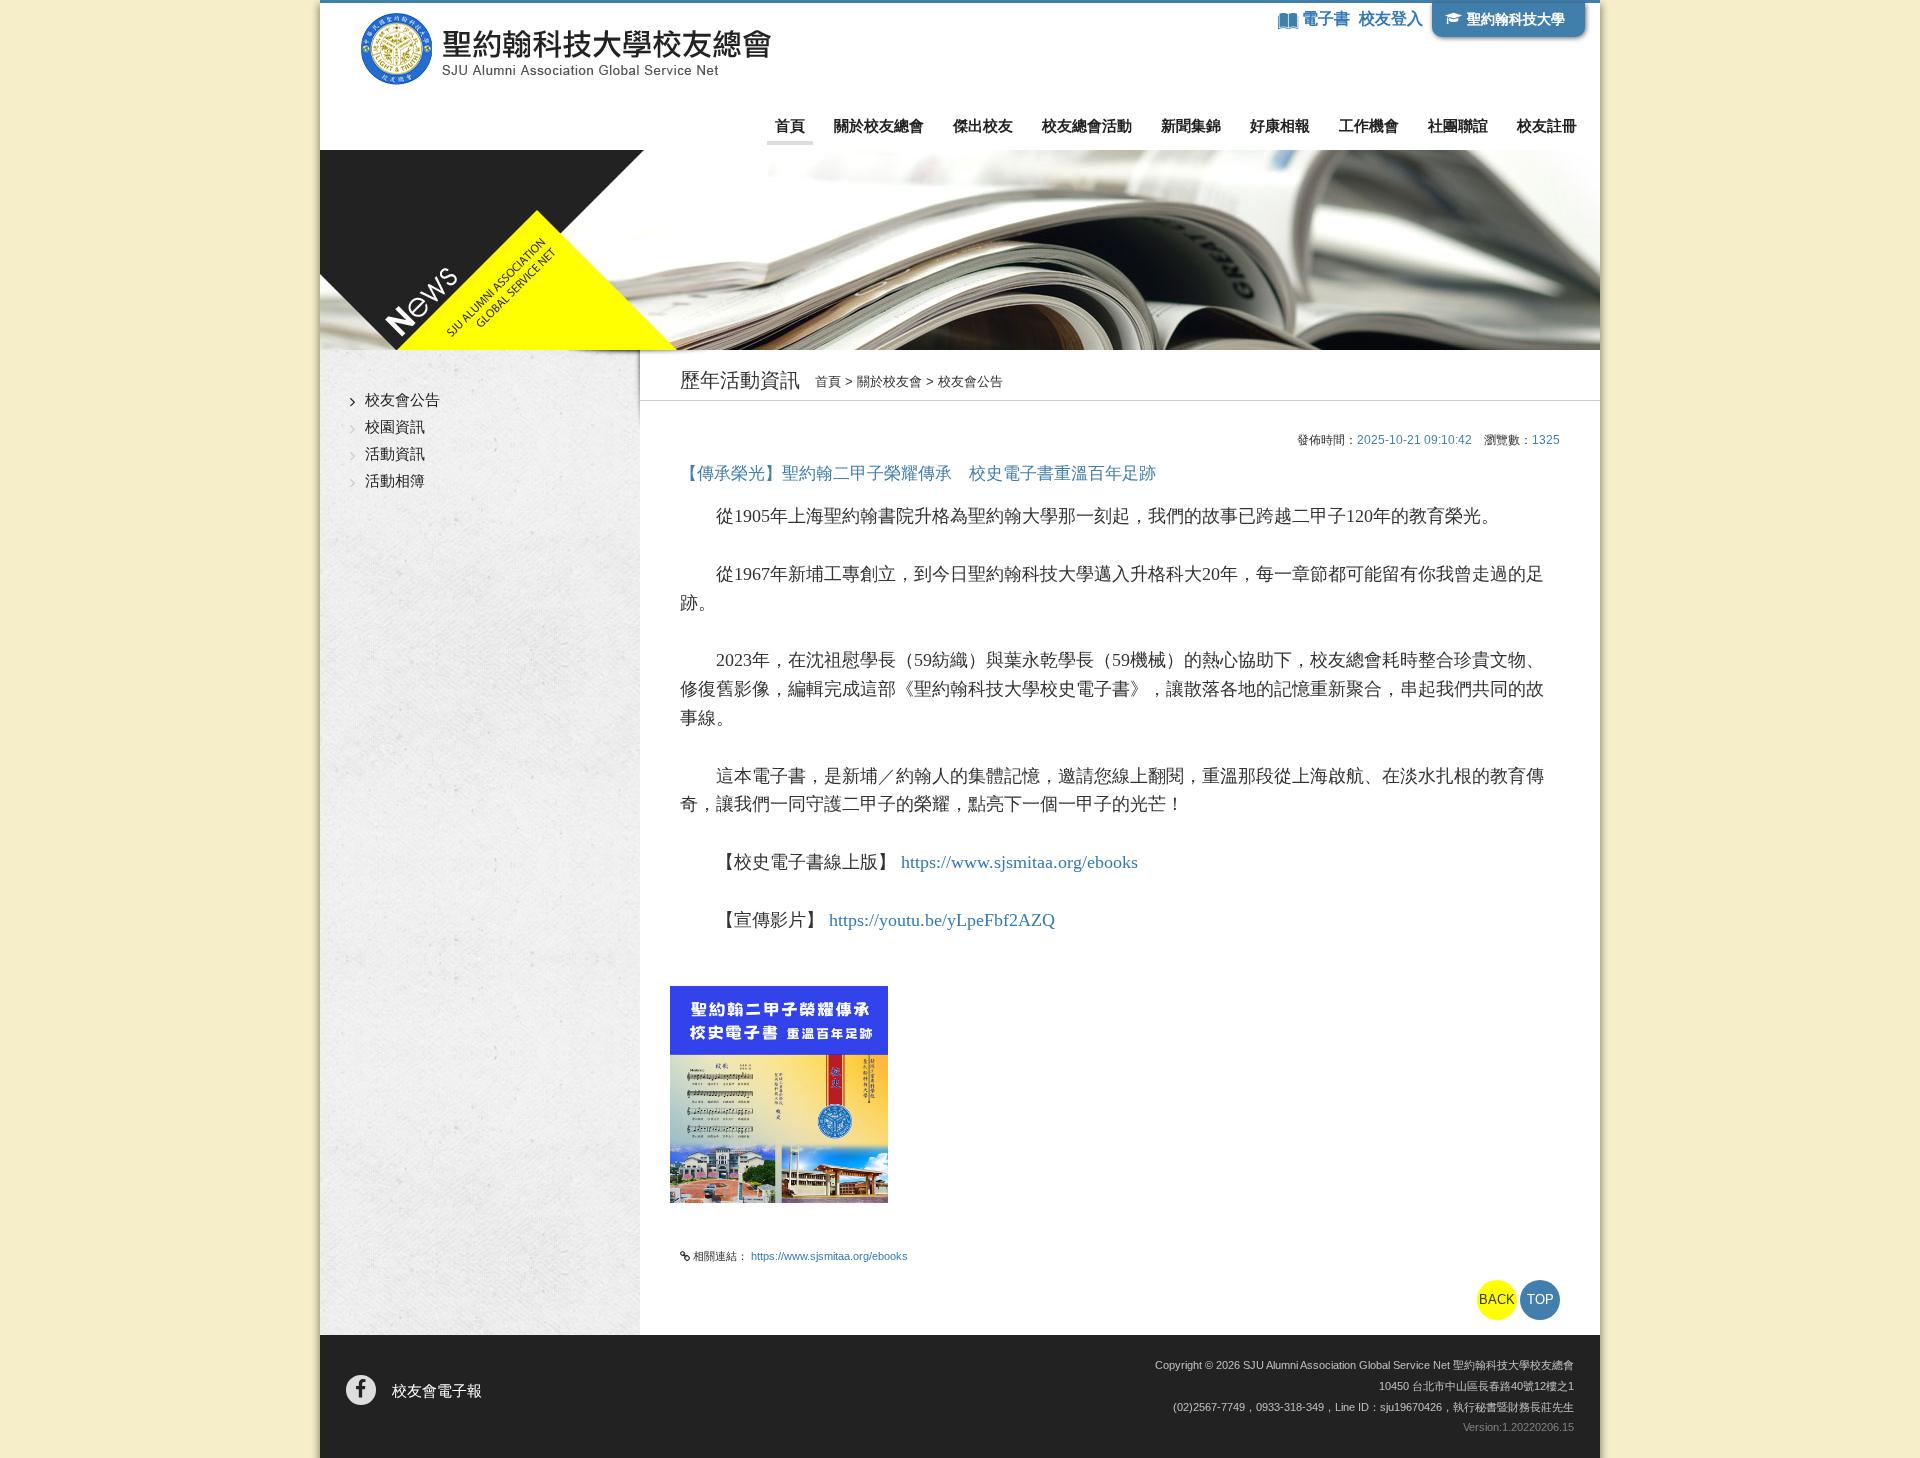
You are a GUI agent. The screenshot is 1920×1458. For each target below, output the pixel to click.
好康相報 (1280, 125)
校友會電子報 (437, 1390)
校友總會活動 (1087, 125)
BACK (1497, 1299)
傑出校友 (983, 125)
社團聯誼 (1458, 125)
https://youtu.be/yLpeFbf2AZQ (942, 920)
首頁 (790, 125)
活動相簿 (395, 480)
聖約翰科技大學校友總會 (565, 49)
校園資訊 (395, 426)
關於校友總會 (879, 125)
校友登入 (1391, 18)
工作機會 (1369, 125)
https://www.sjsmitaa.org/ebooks (1017, 862)
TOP (1540, 1299)
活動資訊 (395, 453)
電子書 (1328, 18)
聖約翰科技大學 (1516, 19)
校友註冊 (1547, 125)
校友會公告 (402, 399)
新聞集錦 (1191, 125)
